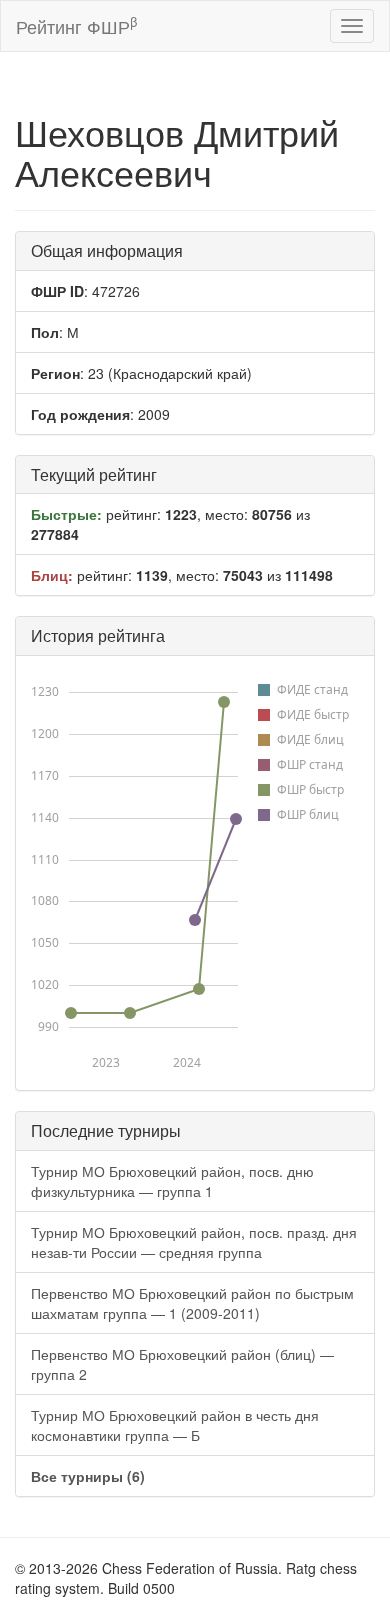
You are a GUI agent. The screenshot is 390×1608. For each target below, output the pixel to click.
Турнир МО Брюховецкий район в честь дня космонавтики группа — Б (175, 1425)
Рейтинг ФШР (76, 25)
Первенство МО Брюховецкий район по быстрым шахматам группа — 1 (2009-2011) (192, 1303)
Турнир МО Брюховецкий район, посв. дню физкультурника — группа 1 (172, 1181)
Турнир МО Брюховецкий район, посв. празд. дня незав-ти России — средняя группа (194, 1242)
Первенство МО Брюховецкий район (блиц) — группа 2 (182, 1364)
